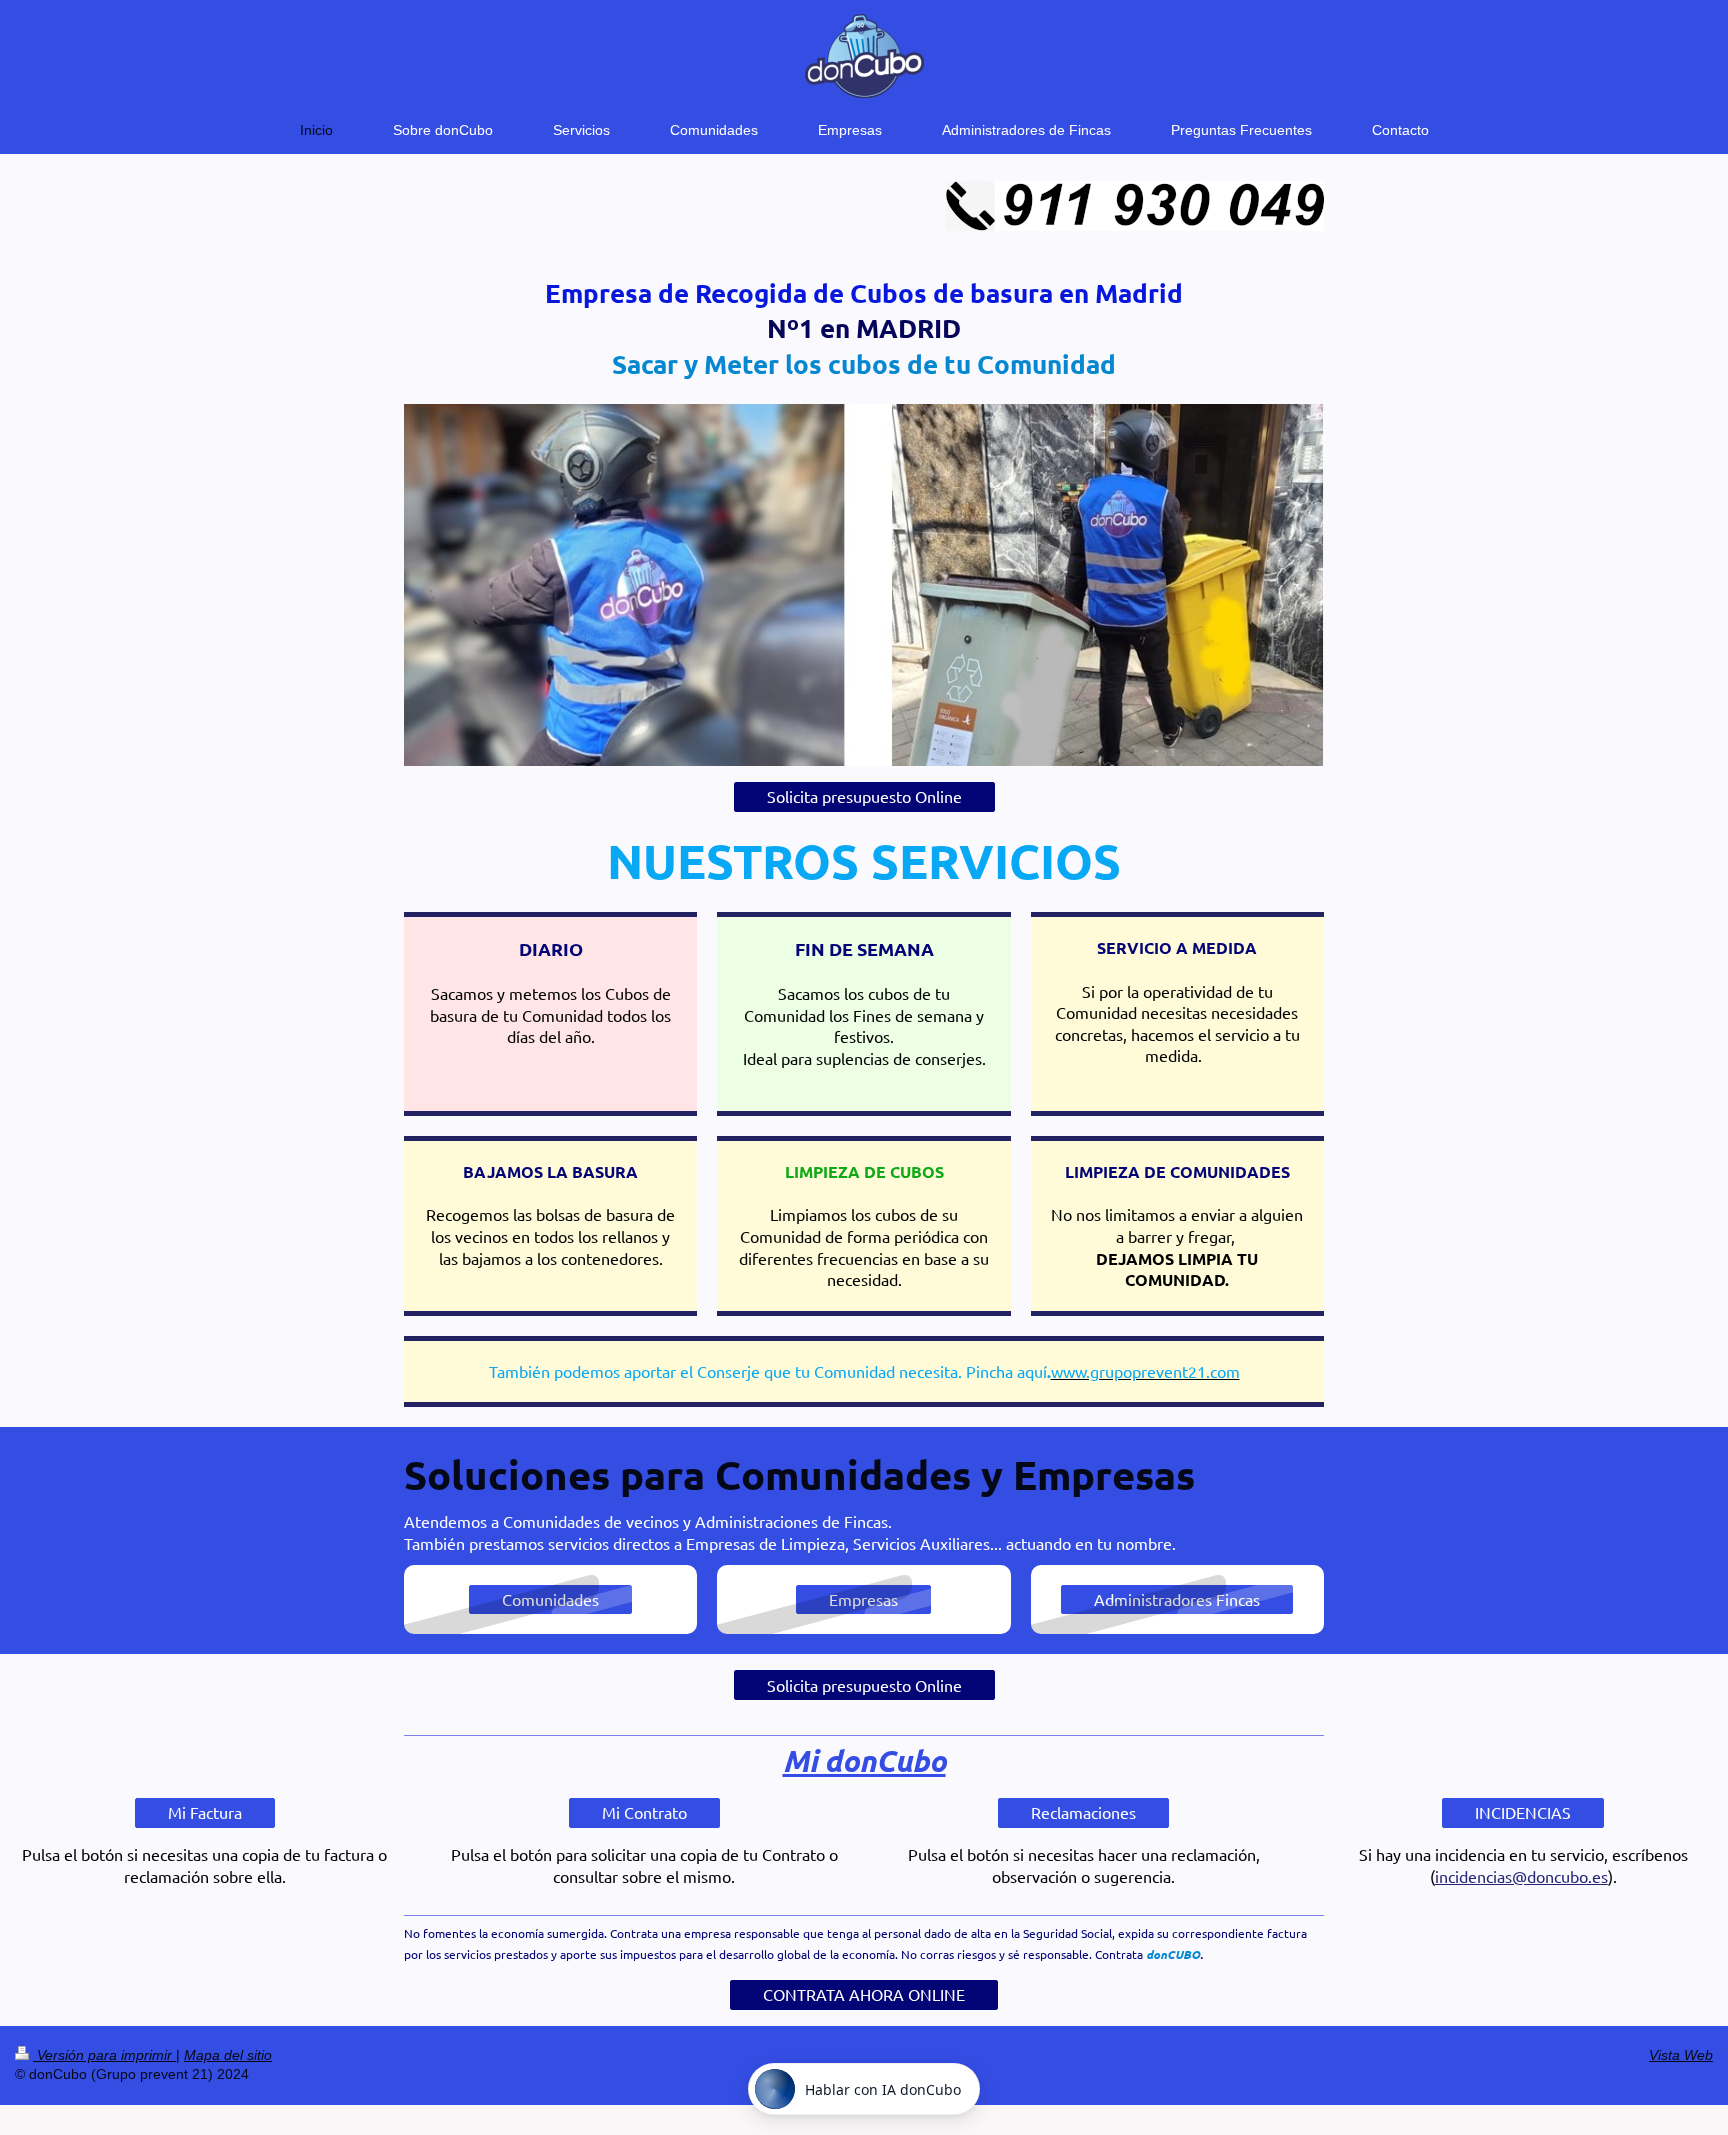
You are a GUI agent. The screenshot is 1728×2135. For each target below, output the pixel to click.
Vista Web (1681, 2055)
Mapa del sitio (228, 2055)
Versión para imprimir (104, 2055)
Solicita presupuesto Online (864, 796)
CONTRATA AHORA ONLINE (864, 1994)
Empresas (863, 1599)
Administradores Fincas (1177, 1599)
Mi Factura (205, 1812)
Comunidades (550, 1599)
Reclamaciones (1083, 1812)
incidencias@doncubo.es (1521, 1876)
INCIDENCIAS (1523, 1812)
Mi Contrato (644, 1812)
